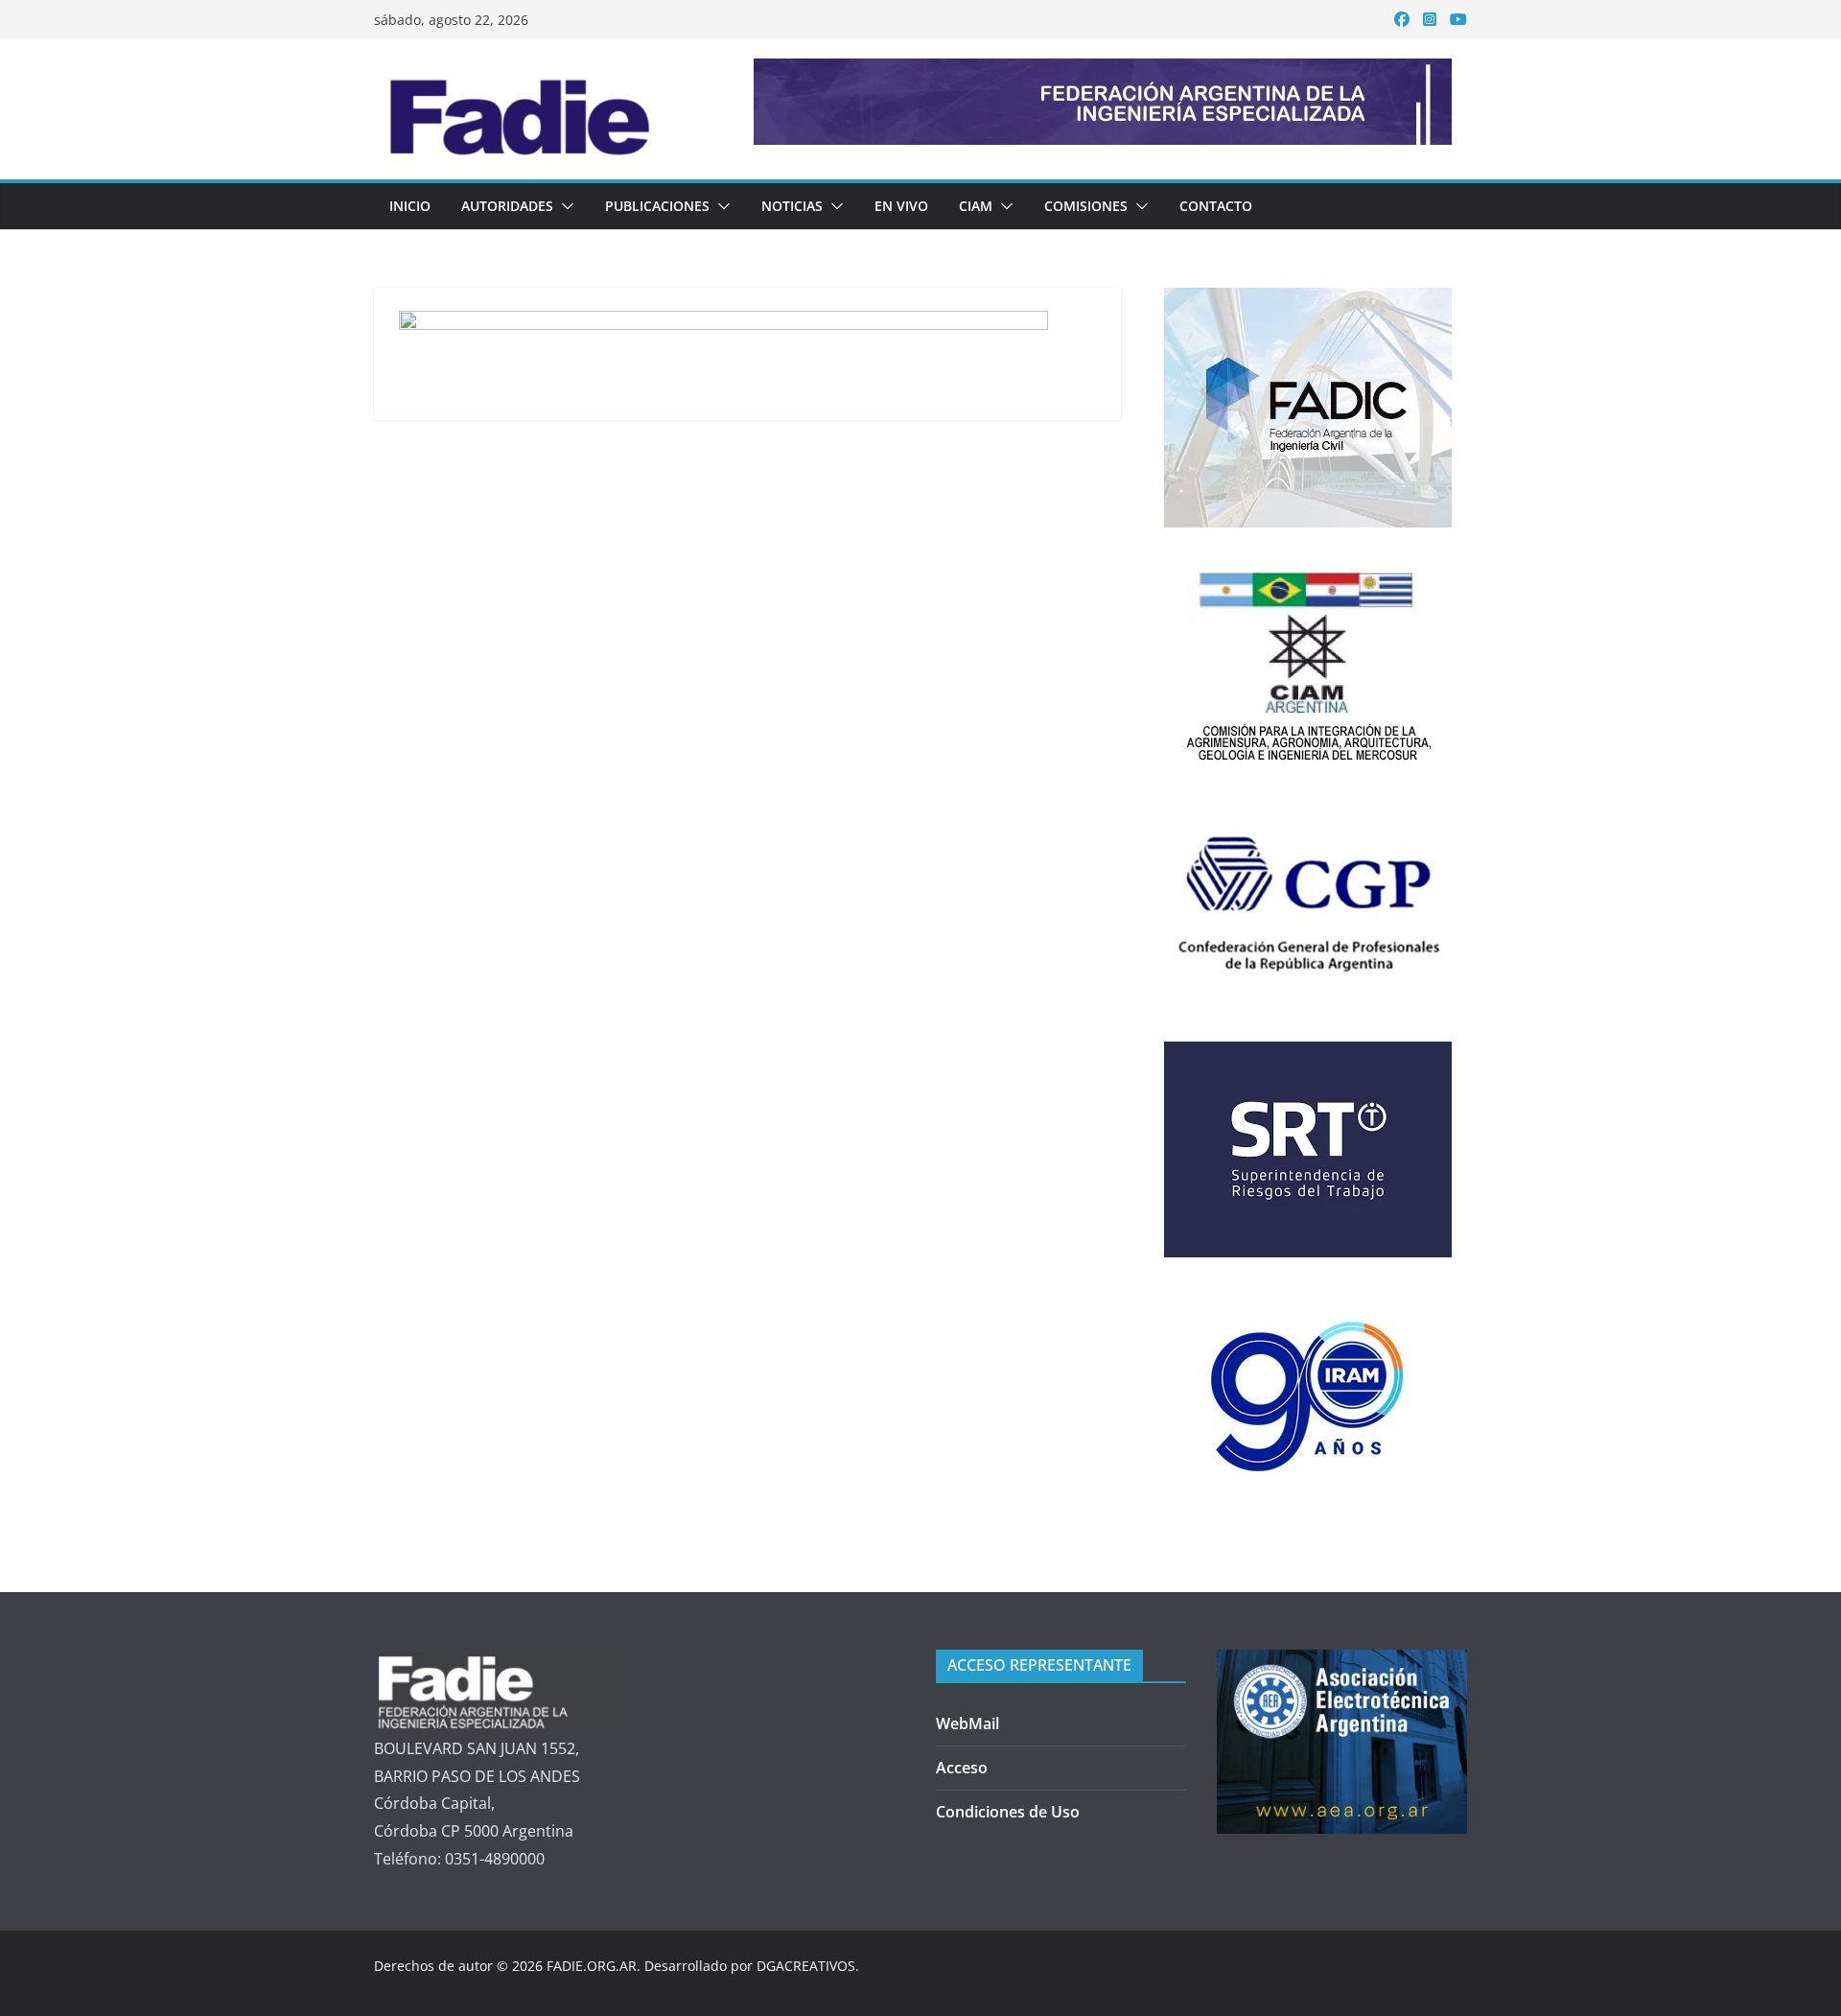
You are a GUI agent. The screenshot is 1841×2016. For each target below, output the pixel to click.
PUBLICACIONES (657, 206)
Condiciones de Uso (1008, 1812)
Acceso (962, 1768)
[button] (564, 206)
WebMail (967, 1723)
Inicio (410, 206)
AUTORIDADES (507, 206)
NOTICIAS (792, 206)
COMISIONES (1086, 206)
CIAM (976, 206)
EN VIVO (901, 206)
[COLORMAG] (499, 1663)
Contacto (1216, 206)
